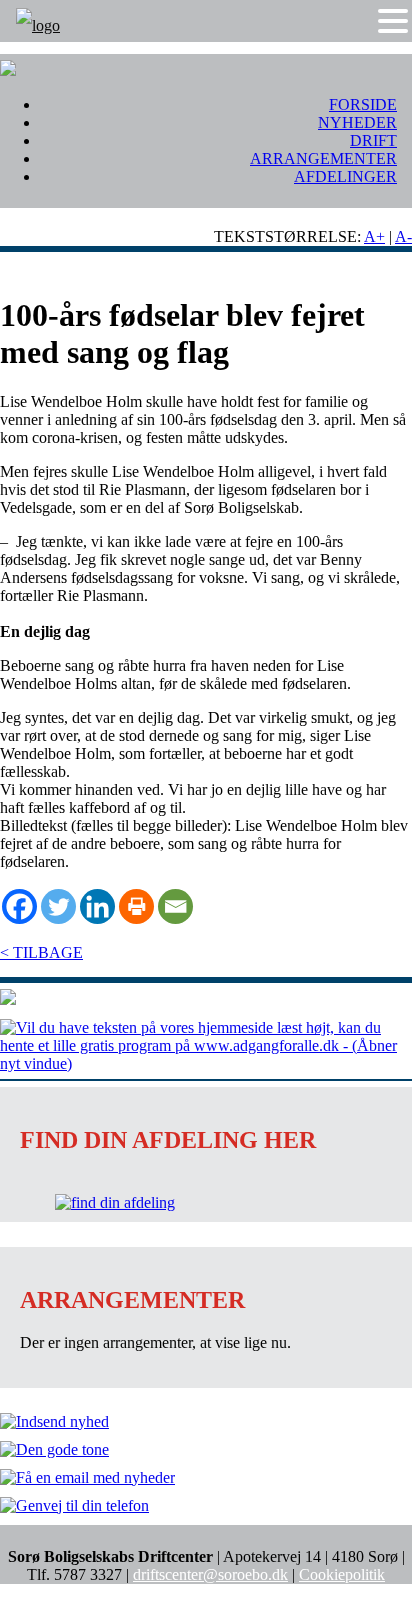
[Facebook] (19, 906)
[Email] (175, 906)
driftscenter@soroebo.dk (210, 1574)
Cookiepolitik (342, 1574)
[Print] (136, 906)
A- (403, 236)
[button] (393, 21)
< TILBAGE (41, 952)
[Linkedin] (97, 906)
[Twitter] (58, 906)
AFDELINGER (345, 176)
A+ (374, 236)
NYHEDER (357, 122)
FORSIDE (363, 104)
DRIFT (373, 140)
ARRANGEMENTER (323, 158)
